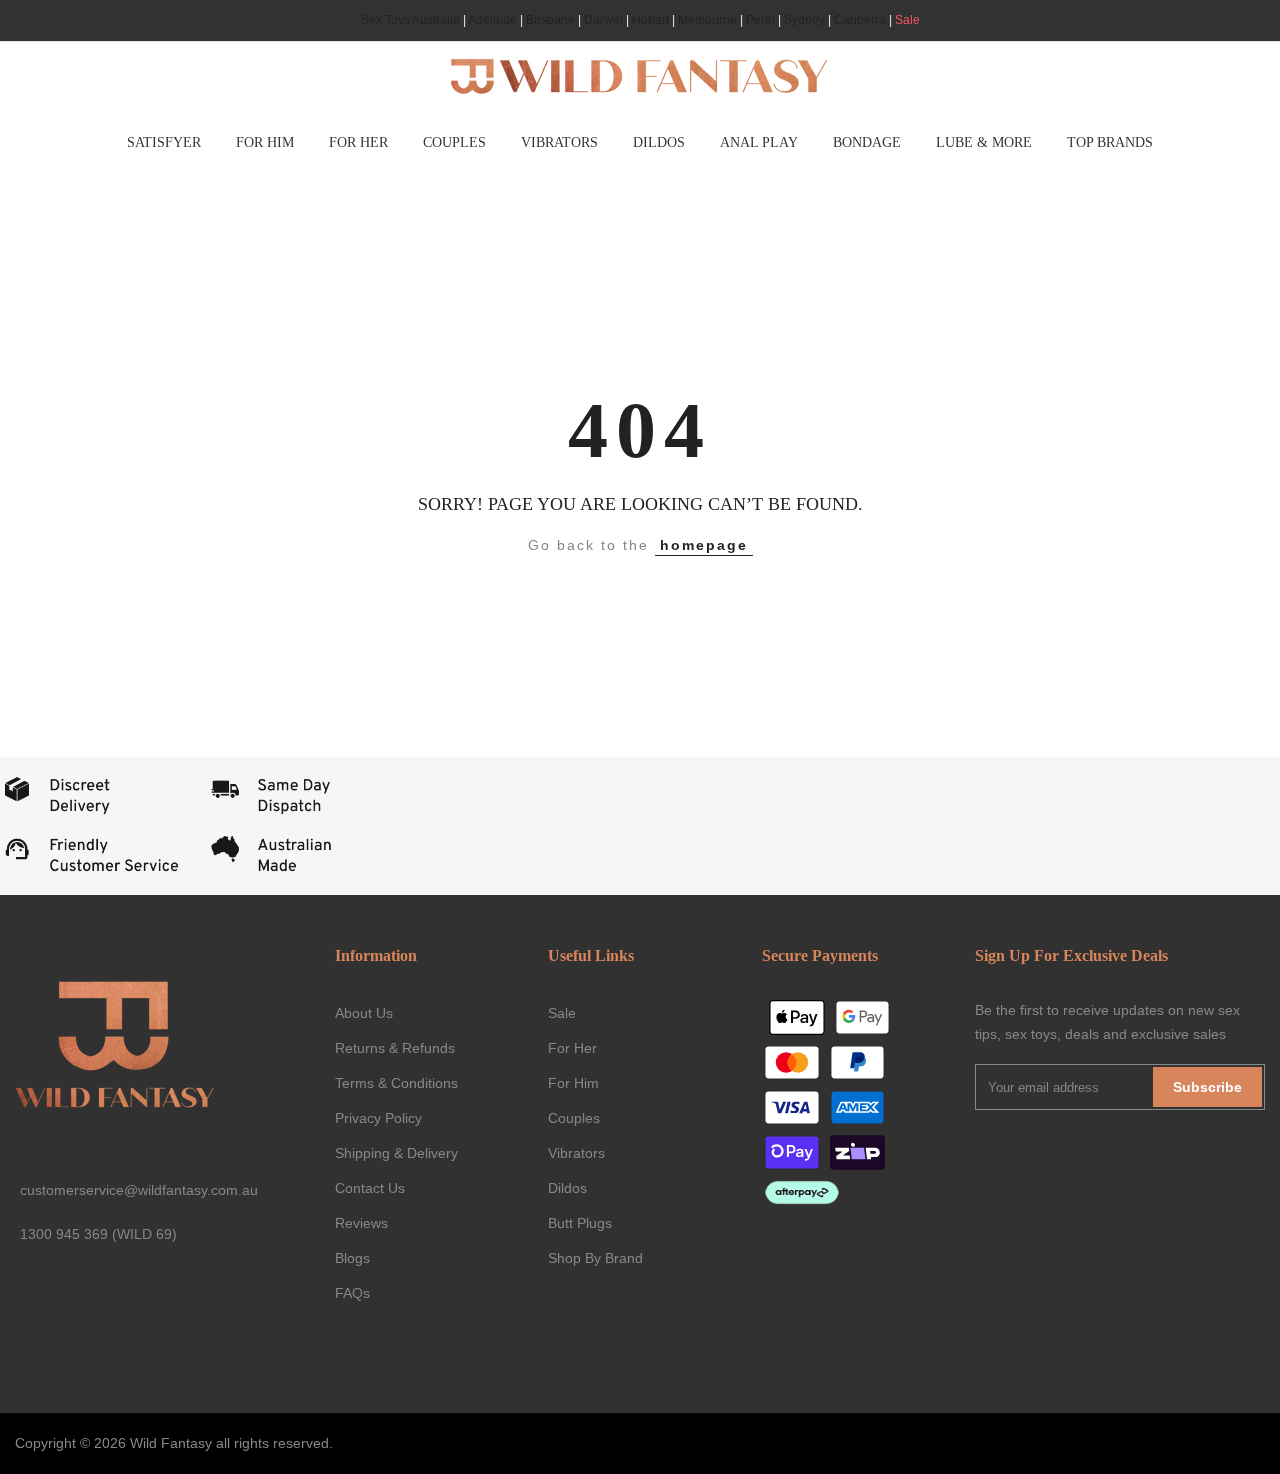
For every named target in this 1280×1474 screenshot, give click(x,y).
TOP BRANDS (1110, 142)
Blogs (352, 1258)
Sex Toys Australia (410, 20)
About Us (364, 1013)
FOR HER (358, 142)
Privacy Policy (378, 1118)
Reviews (361, 1223)
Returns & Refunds (395, 1048)
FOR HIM (265, 142)
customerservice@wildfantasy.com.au (139, 1190)
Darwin (603, 20)
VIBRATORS (559, 142)
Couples (574, 1118)
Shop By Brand (595, 1258)
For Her (572, 1048)
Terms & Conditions (396, 1083)
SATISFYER (164, 142)
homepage (704, 545)
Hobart (650, 20)
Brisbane (550, 20)
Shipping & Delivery (396, 1153)
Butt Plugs (580, 1223)
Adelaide (492, 20)
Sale (907, 20)
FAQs (352, 1293)
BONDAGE (867, 142)
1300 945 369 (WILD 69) (98, 1234)
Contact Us (370, 1188)
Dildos (567, 1188)
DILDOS (659, 142)
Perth (760, 20)
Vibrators (576, 1153)
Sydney (804, 20)
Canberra (860, 20)
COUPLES (454, 142)
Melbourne (707, 20)
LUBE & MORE (984, 142)
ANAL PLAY (759, 142)
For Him (573, 1083)
